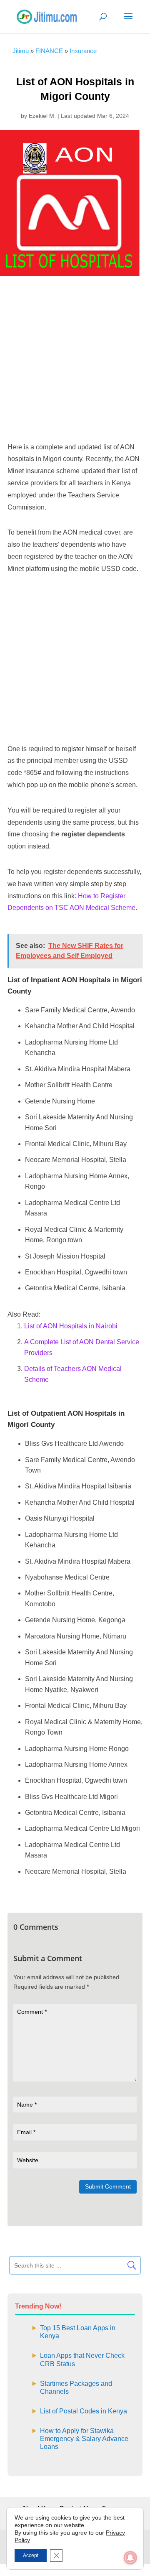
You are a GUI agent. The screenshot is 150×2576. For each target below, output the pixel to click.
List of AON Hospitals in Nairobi (71, 1326)
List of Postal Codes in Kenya (84, 2411)
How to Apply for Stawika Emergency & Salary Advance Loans (84, 2439)
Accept (31, 2556)
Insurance (83, 51)
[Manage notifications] (130, 2558)
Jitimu (21, 51)
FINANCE (49, 51)
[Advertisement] (75, 360)
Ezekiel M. (42, 116)
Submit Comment (108, 2186)
